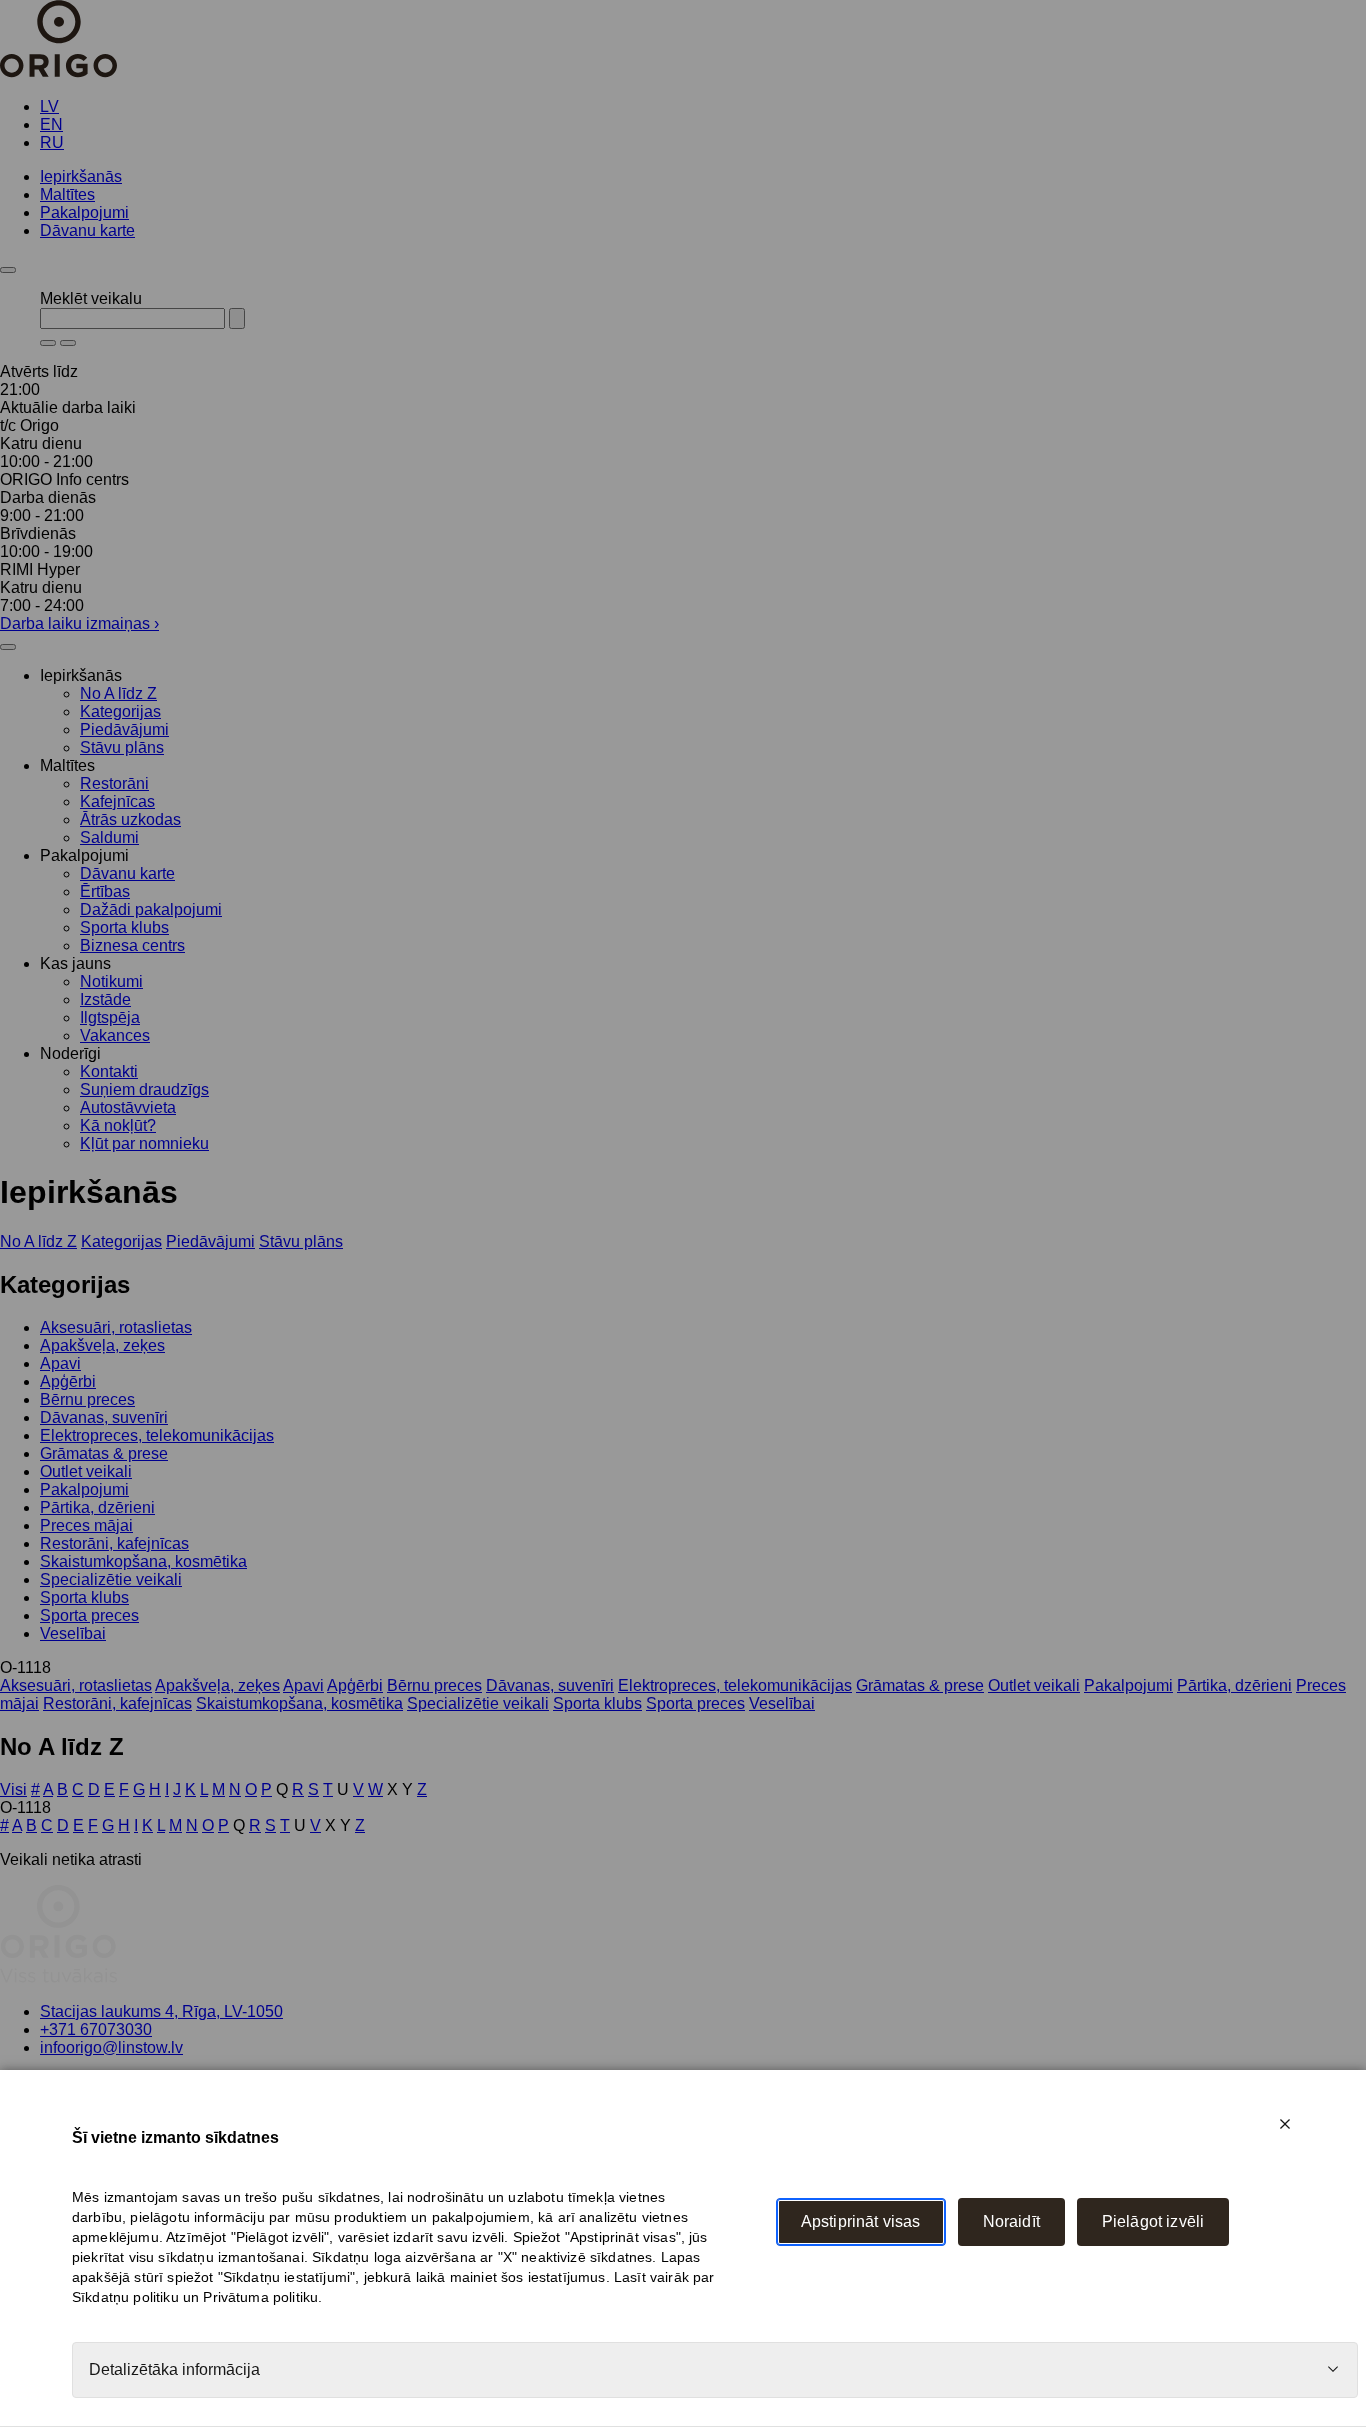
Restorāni (114, 783)
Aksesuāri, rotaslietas (116, 1327)
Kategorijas (120, 711)
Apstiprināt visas (861, 2221)
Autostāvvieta (128, 1107)
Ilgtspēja (110, 1017)
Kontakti (109, 1071)
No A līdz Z (118, 693)
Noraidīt (1011, 2221)
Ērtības (105, 891)
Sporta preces (89, 1615)
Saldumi (109, 837)
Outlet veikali (86, 1471)
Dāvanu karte (87, 230)
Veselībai (73, 1633)
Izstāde (105, 999)
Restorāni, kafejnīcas (114, 1543)
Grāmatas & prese (104, 1453)
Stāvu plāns (122, 747)
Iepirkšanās (81, 176)
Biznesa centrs (132, 945)
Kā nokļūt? (118, 1125)
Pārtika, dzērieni (97, 1507)
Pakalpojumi (84, 212)
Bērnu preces (87, 1399)
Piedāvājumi (124, 729)
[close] (1285, 2124)
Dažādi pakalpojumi (151, 909)
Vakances (115, 1035)
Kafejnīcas (117, 801)
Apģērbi (68, 1381)
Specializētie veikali (111, 1579)
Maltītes (67, 194)
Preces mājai (86, 1525)
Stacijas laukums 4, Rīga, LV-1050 (161, 2011)
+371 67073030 (96, 2029)
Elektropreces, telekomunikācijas (157, 1435)
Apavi (60, 1363)
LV (49, 106)
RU (52, 142)
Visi (13, 1789)
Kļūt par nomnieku (144, 1143)
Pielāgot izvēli (1153, 2221)
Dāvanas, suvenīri (104, 1417)
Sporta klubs (124, 927)
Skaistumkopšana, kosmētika (143, 1561)
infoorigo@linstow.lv (111, 2047)
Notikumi (111, 981)
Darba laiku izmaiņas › (79, 623)
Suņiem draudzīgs (144, 1089)
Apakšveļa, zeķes (102, 1345)
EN (51, 124)
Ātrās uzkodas (130, 819)
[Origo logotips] (58, 1977)
